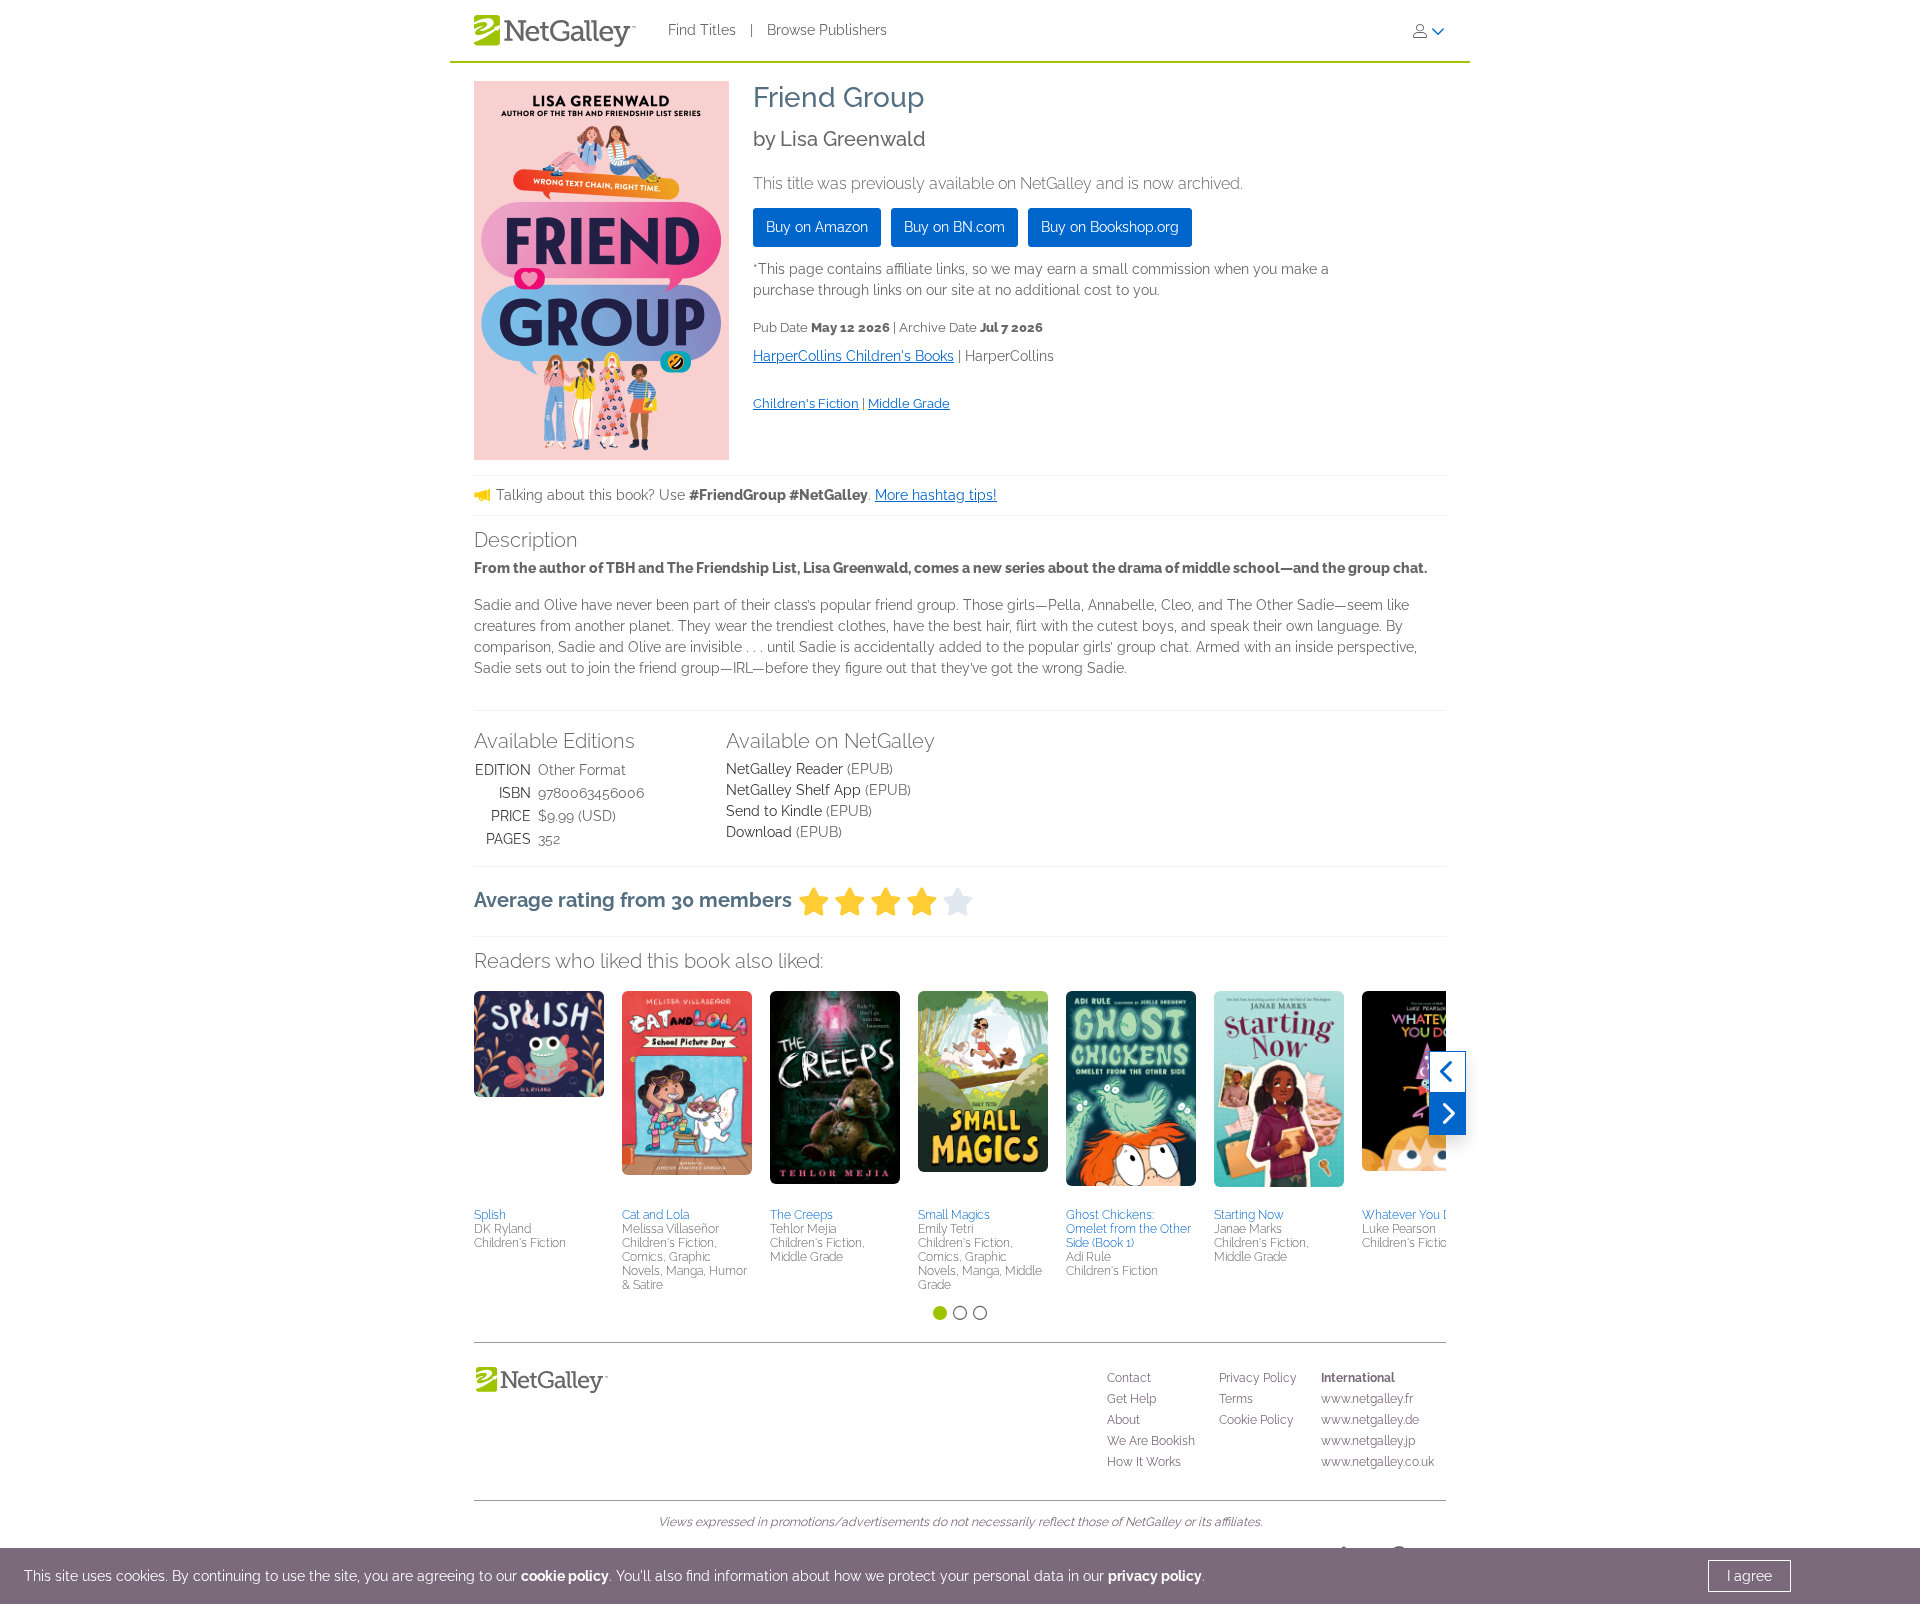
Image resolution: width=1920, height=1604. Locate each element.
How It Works (1144, 1462)
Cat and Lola (655, 1215)
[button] (539, 1096)
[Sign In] (1429, 31)
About (1123, 1420)
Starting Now (1249, 1215)
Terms (1236, 1399)
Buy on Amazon (817, 227)
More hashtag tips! (936, 495)
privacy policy (1155, 1576)
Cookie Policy (1256, 1420)
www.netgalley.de (1370, 1420)
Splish (490, 1215)
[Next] (1447, 1114)
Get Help (1131, 1399)
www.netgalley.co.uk (1377, 1462)
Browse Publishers (827, 30)
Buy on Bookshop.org (1110, 227)
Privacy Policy (1258, 1378)
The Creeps (801, 1215)
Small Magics (954, 1215)
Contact (1129, 1378)
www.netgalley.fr (1367, 1399)
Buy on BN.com (954, 227)
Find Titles (702, 30)
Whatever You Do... (1413, 1215)
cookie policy (565, 1576)
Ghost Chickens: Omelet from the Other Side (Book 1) (1128, 1229)
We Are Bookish (1151, 1441)
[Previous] (1447, 1072)
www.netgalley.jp (1368, 1441)
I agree (1749, 1576)
